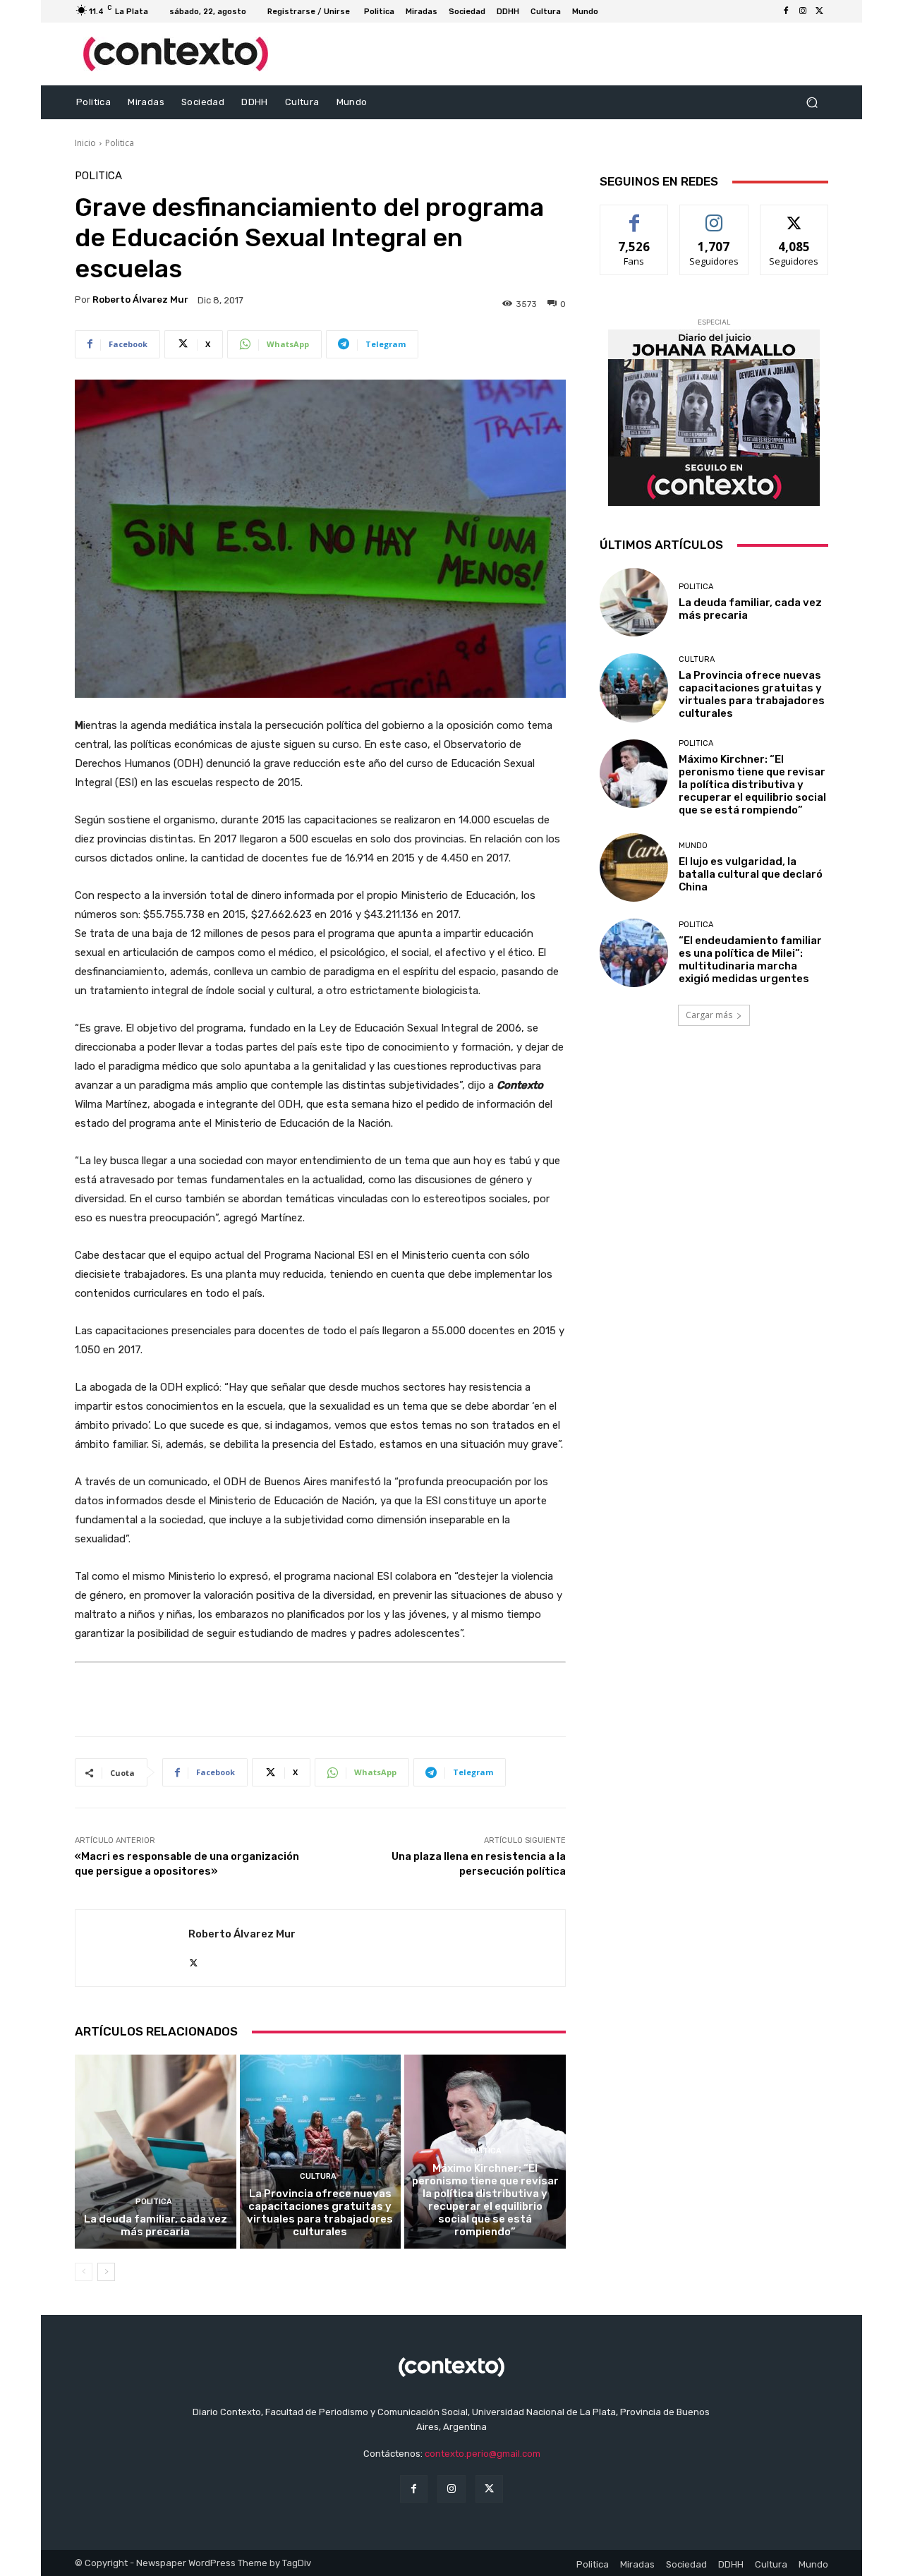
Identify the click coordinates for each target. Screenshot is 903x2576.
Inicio (85, 143)
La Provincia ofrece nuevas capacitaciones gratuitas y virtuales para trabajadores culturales (320, 2213)
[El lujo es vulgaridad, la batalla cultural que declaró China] (634, 867)
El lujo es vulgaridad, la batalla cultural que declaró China (751, 874)
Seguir (714, 216)
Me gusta (635, 216)
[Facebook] (786, 11)
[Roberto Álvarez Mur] (132, 1948)
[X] (820, 11)
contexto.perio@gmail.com (483, 2454)
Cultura (318, 2176)
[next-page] (106, 2272)
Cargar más (709, 1015)
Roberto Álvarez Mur (140, 300)
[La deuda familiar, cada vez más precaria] (156, 2151)
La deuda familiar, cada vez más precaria (156, 2225)
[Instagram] (803, 11)
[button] (812, 103)
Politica (120, 143)
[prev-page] (84, 2272)
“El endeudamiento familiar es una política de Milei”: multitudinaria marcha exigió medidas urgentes (750, 960)
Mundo (693, 846)
